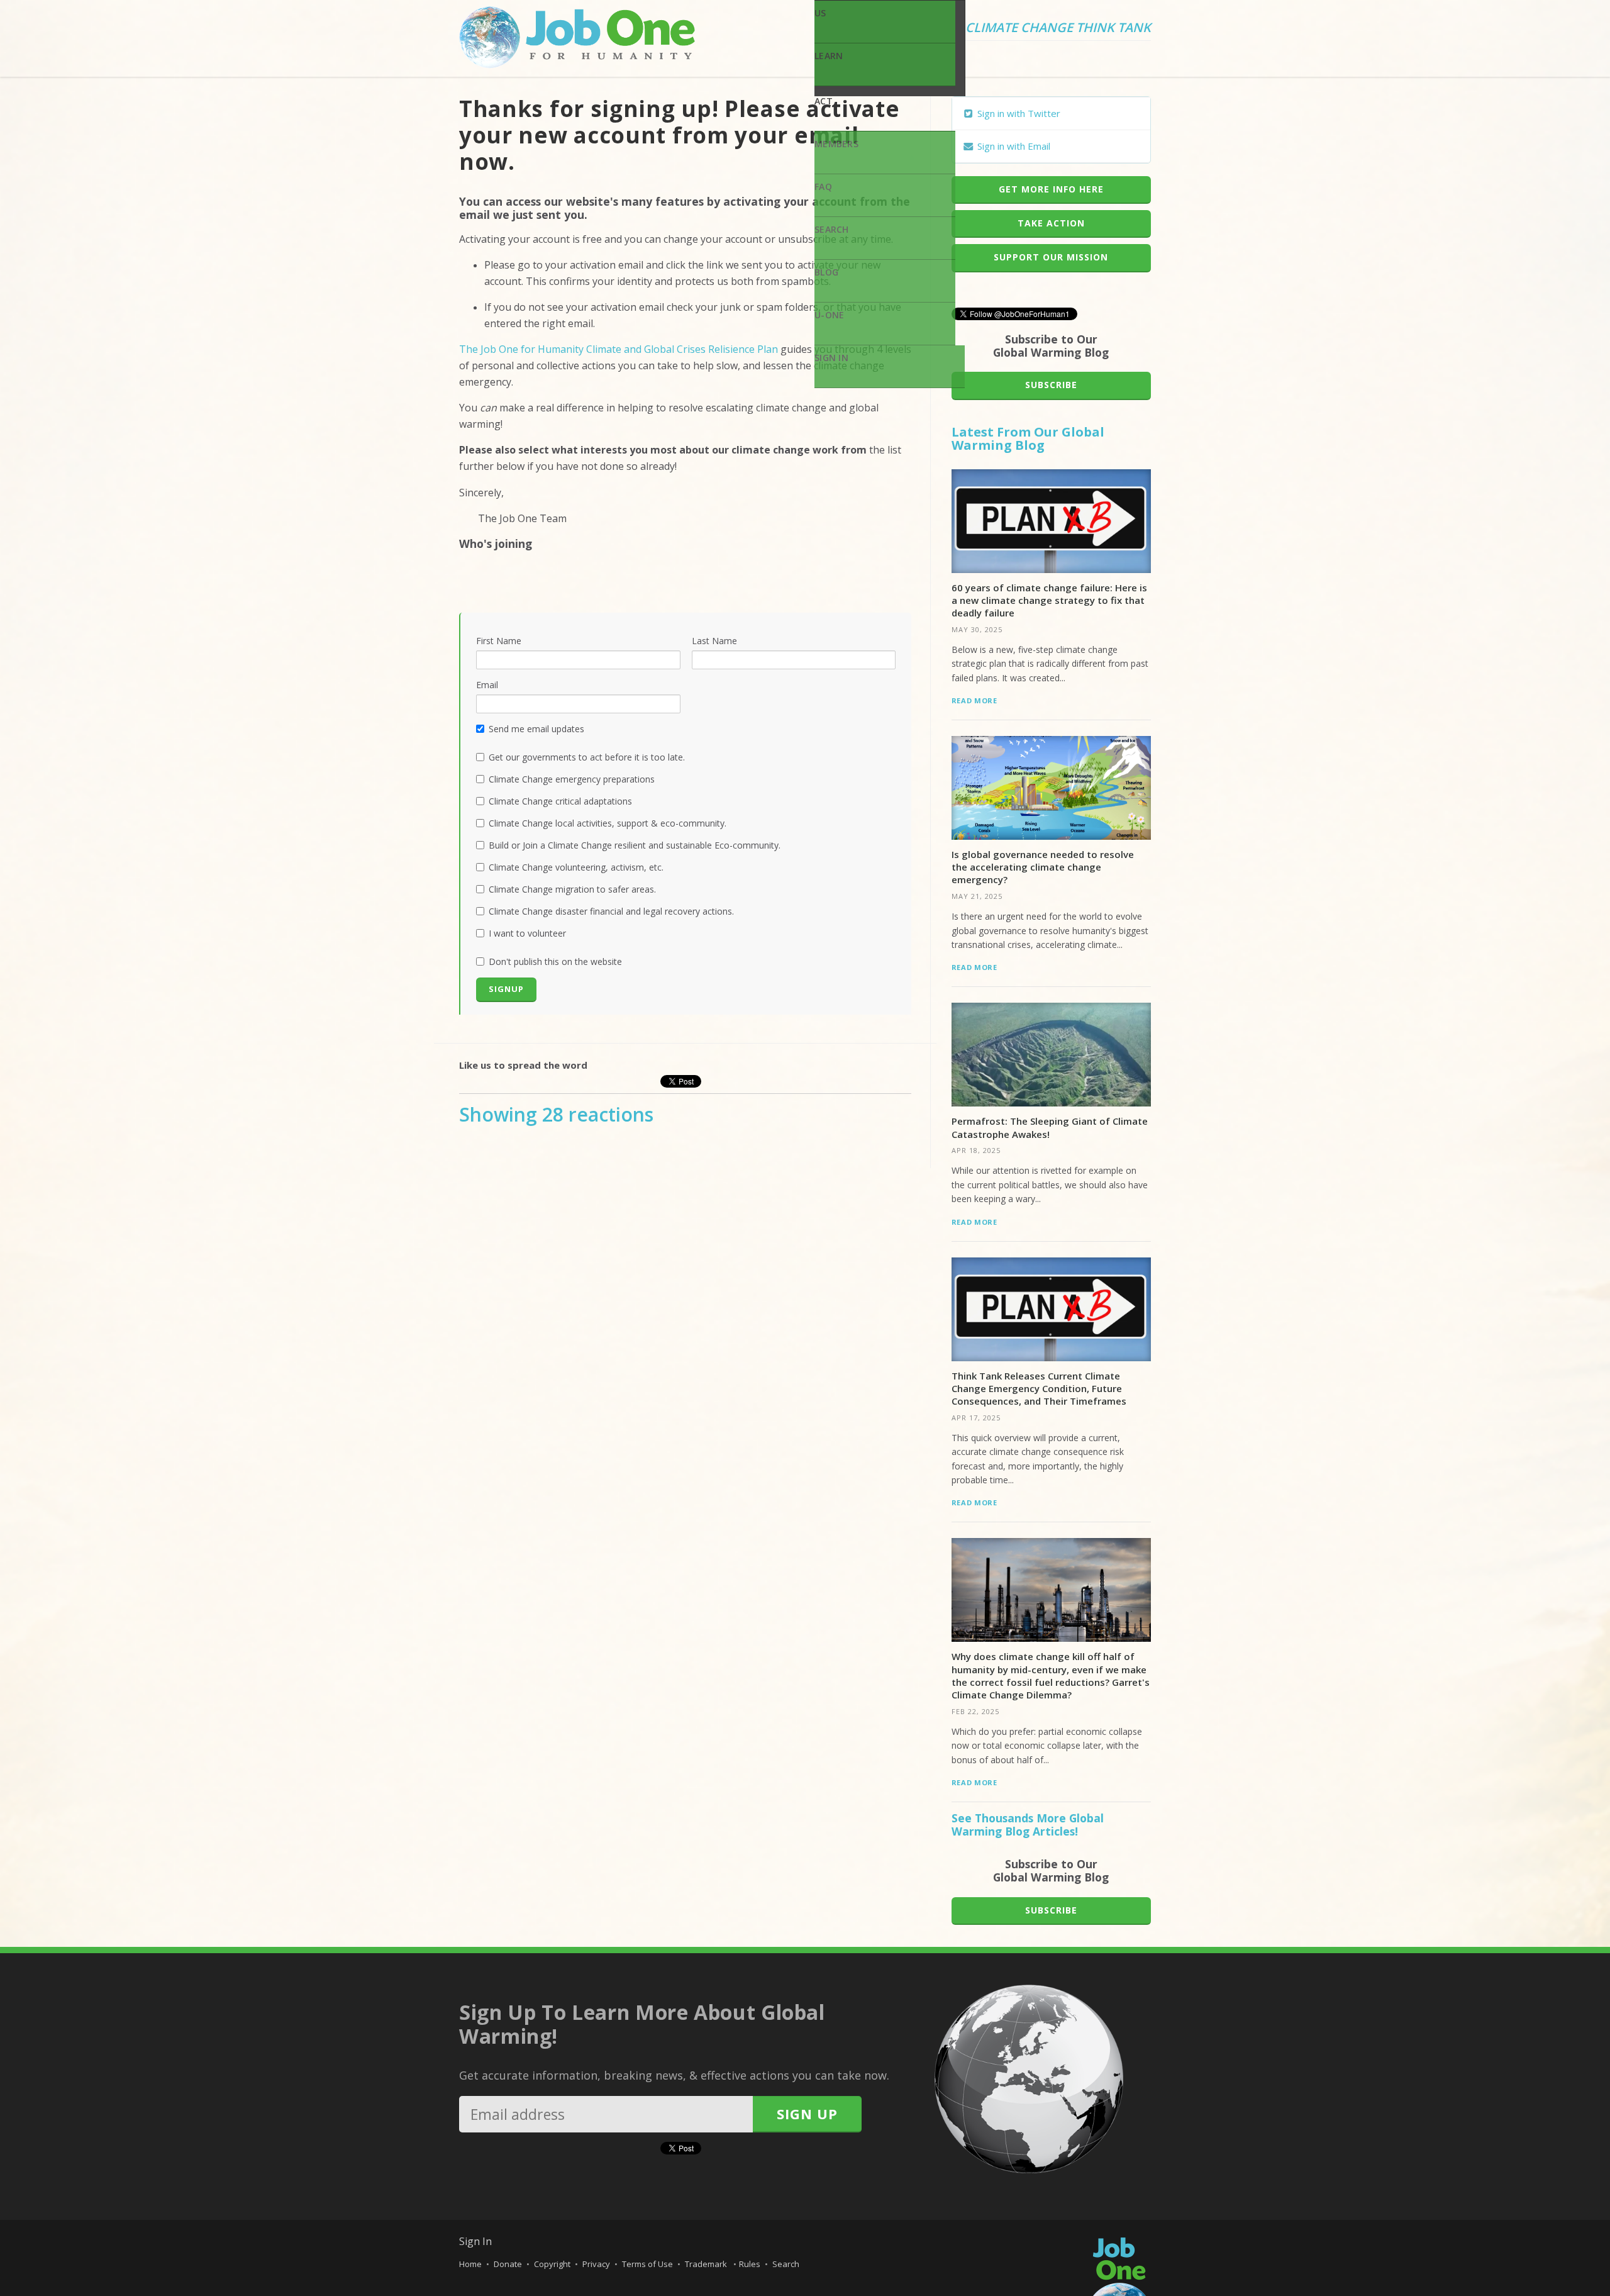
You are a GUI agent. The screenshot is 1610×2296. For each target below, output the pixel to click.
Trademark (707, 2264)
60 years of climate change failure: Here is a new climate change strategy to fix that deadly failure (1049, 600)
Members (836, 144)
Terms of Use (647, 2264)
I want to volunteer (527, 933)
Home (470, 2264)
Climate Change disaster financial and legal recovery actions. (611, 911)
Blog (826, 272)
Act (824, 101)
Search (832, 229)
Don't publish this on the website (555, 961)
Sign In (831, 358)
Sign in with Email (1013, 146)
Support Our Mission (1051, 257)
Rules (750, 2264)
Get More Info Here (1051, 189)
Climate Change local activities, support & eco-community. (608, 823)
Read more (974, 700)
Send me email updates (536, 729)
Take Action (1051, 223)
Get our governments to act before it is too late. (587, 757)
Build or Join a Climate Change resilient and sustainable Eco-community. (635, 845)
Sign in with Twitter (1018, 113)
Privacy (596, 2264)
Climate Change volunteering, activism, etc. (576, 867)
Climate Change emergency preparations (572, 779)
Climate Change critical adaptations (560, 801)
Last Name (714, 641)
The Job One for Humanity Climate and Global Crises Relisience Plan (619, 349)
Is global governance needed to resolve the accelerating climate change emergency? (1043, 867)
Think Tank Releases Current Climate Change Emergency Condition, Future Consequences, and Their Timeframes (1039, 1389)
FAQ (823, 187)
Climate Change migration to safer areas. (572, 889)
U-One (829, 315)
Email (487, 685)
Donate (508, 2264)
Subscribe (1051, 385)
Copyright (552, 2264)
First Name (499, 641)
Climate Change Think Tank (1058, 28)
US (820, 13)
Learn (829, 56)
